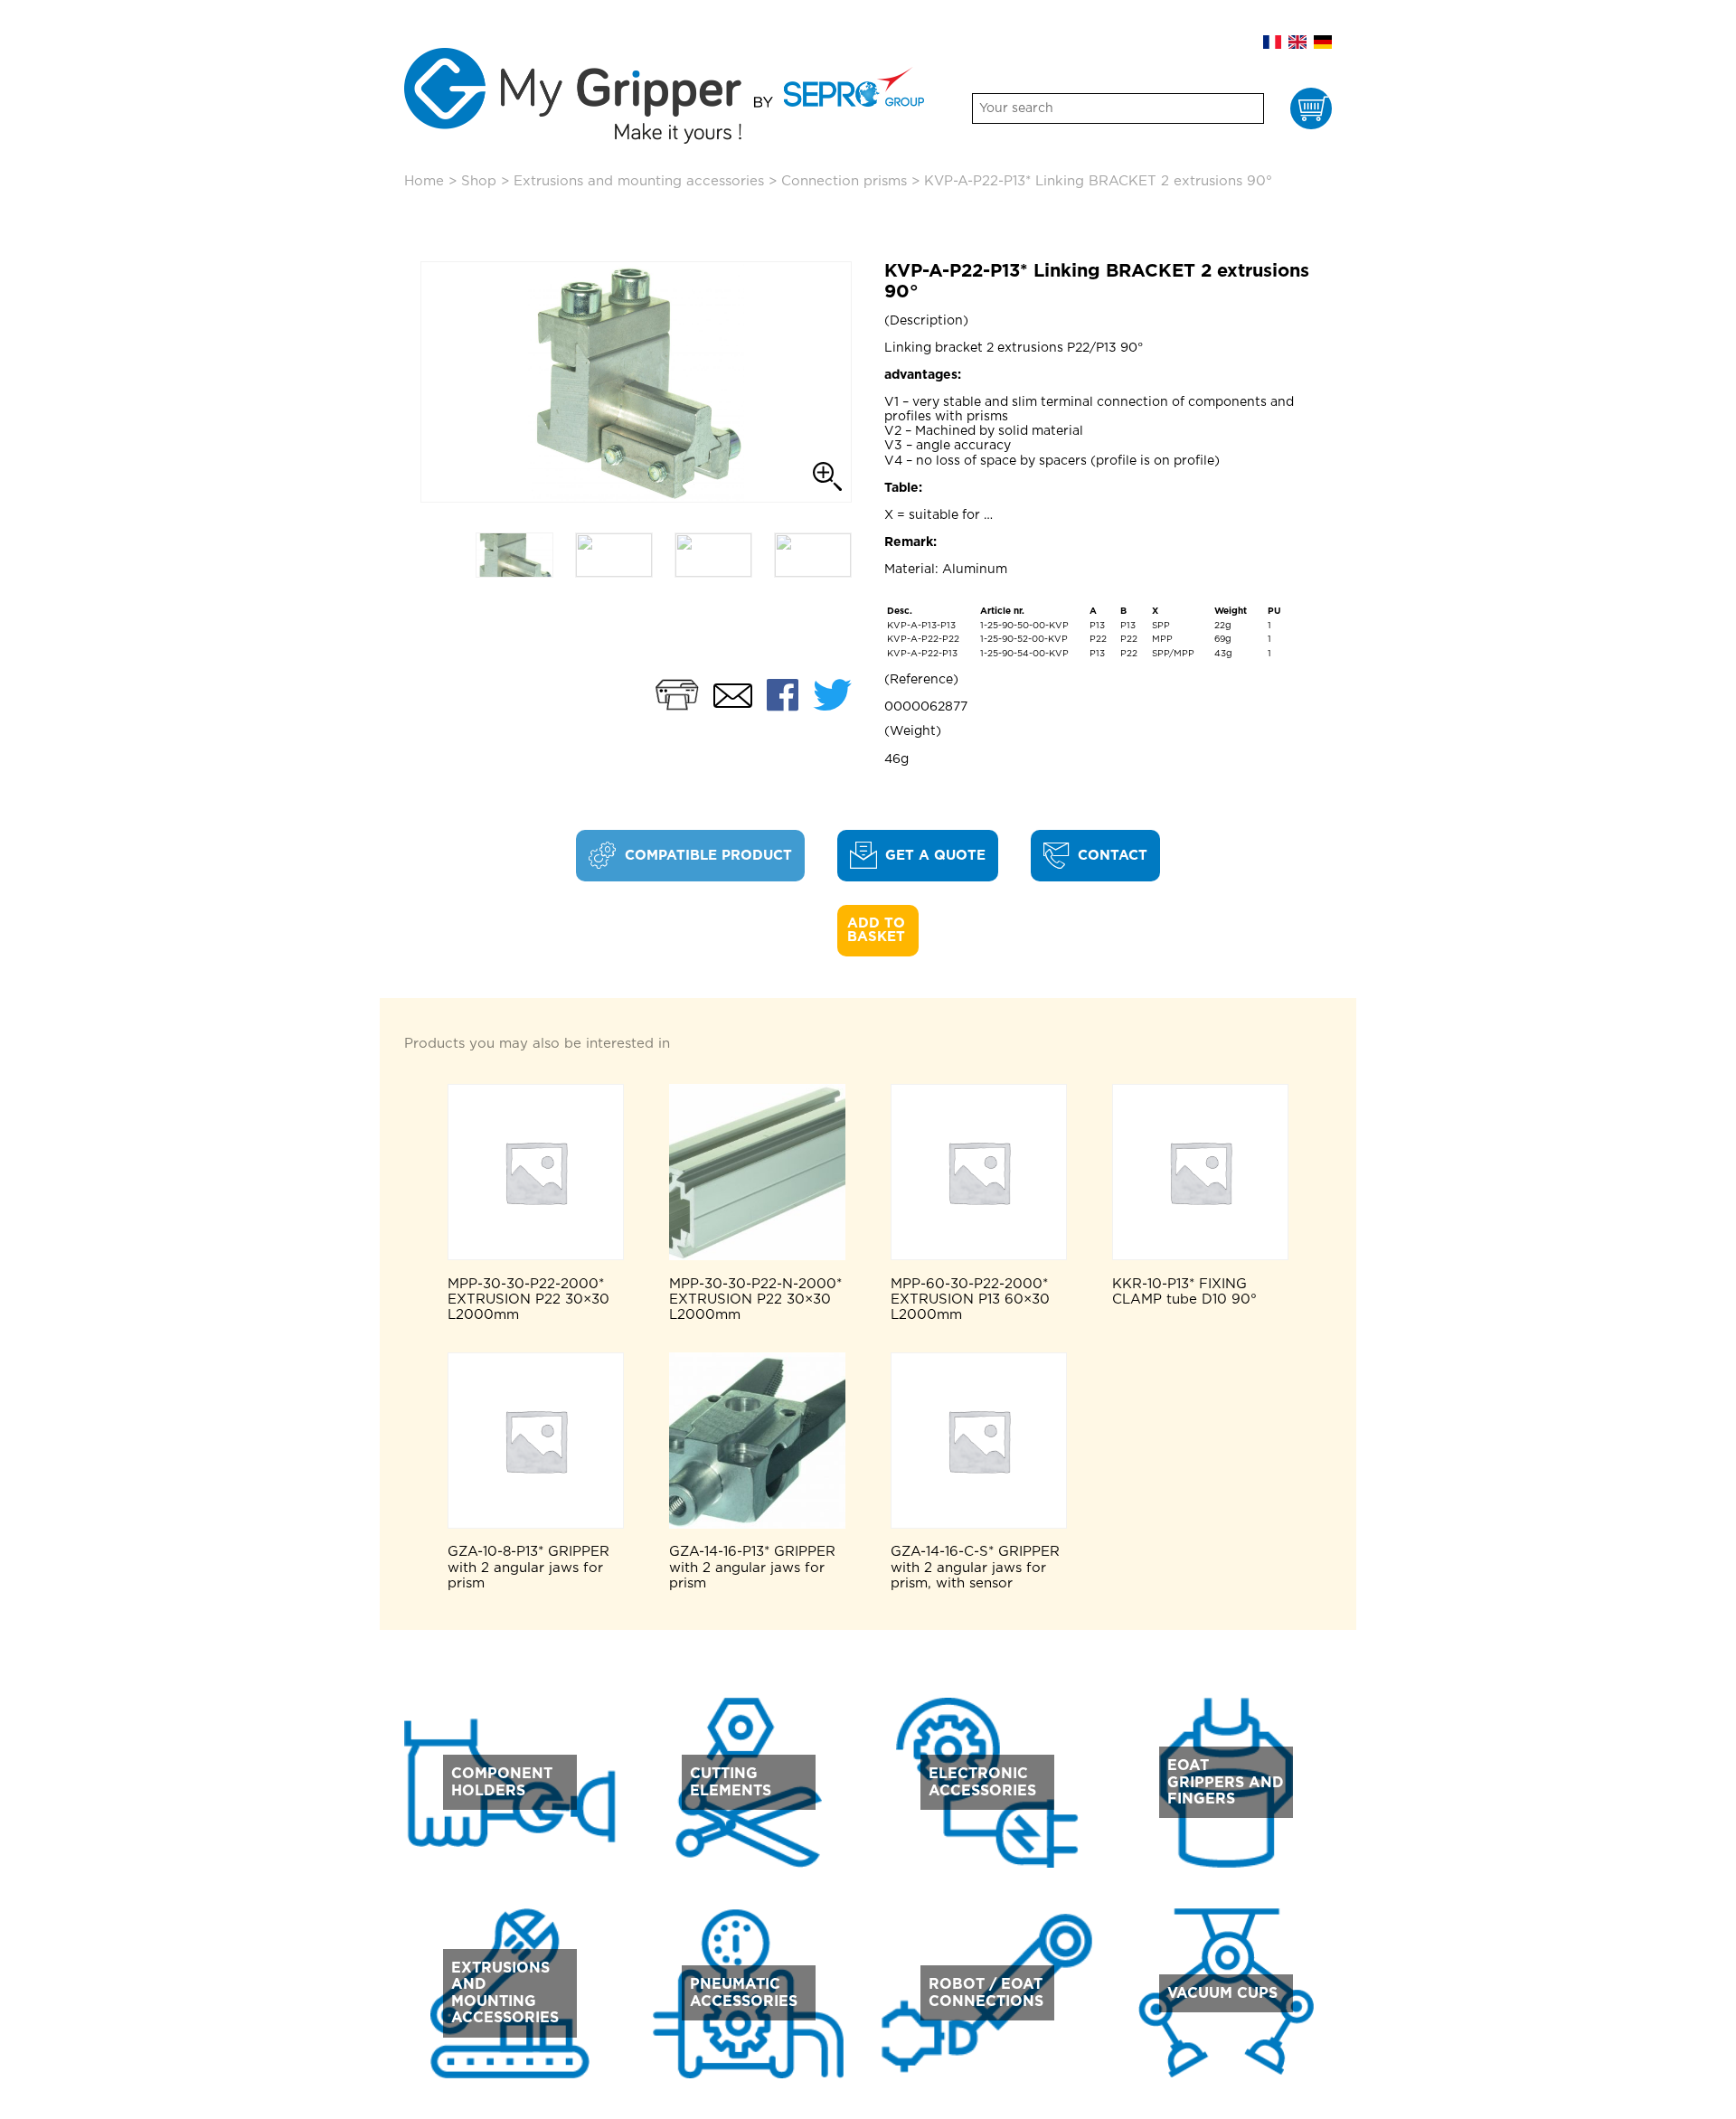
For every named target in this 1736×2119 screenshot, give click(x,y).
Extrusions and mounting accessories (639, 181)
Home (424, 181)
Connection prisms (844, 181)
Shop (479, 181)
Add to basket (878, 930)
